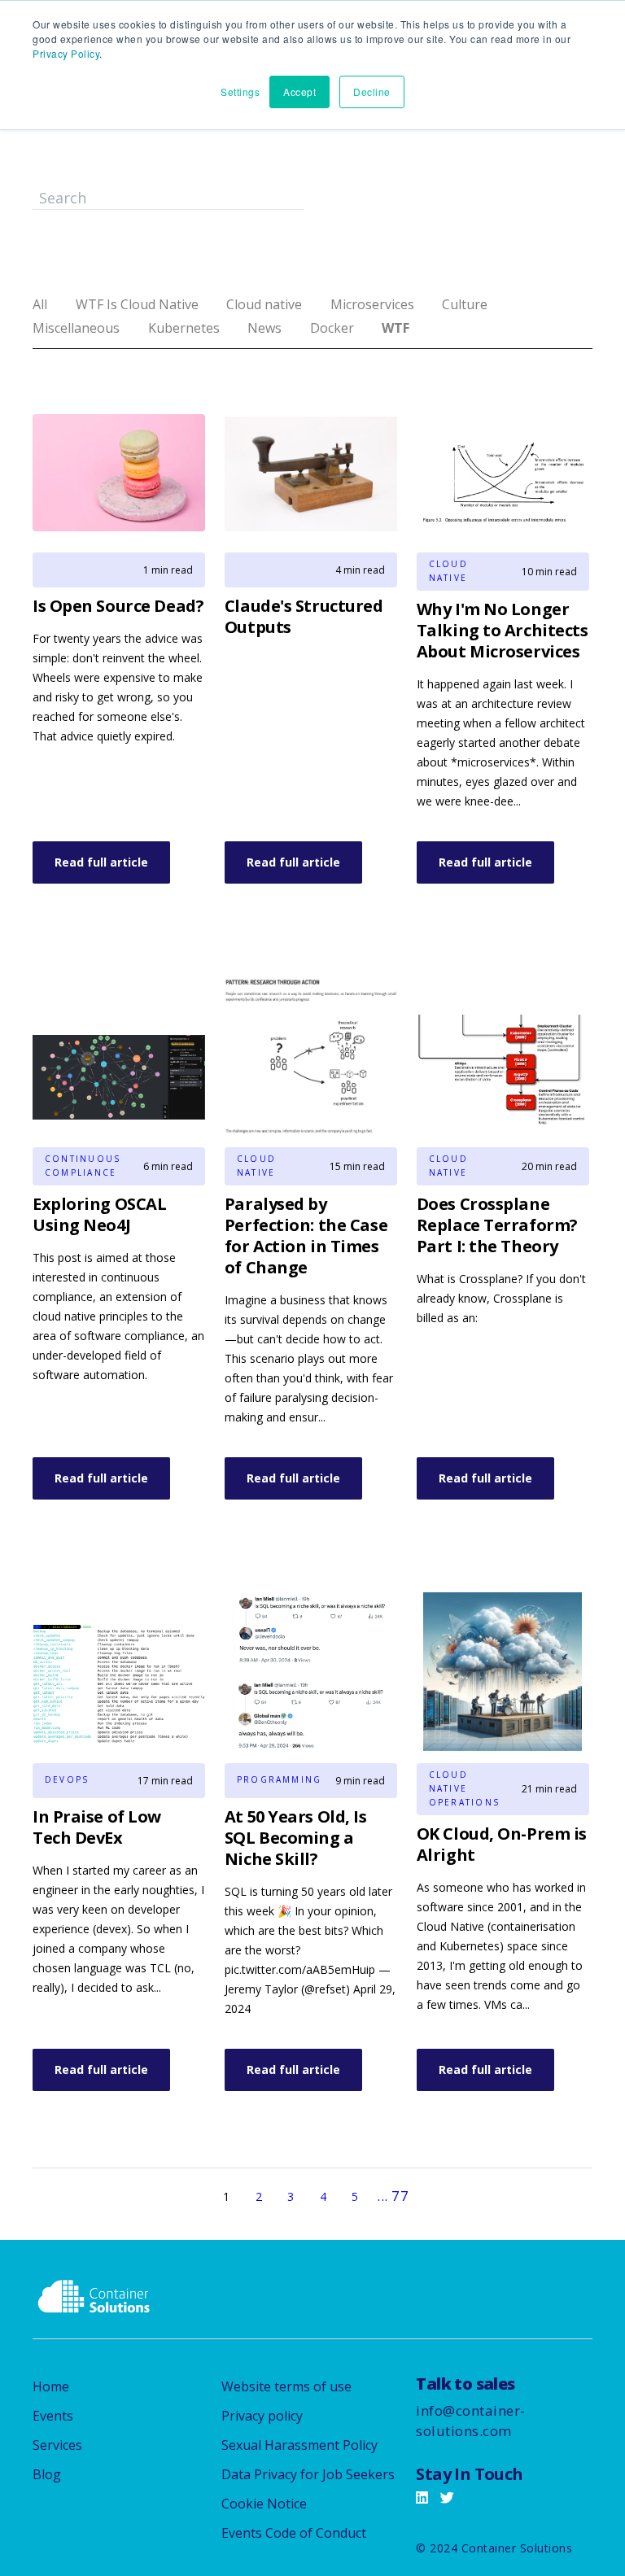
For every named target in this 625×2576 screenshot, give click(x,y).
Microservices (372, 304)
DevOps (67, 1779)
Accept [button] (299, 92)
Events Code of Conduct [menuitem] (294, 2533)
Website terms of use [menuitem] (286, 2386)
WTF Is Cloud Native (137, 304)
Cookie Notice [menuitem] (264, 2504)
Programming (273, 1779)
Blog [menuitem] (47, 2474)
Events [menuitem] (53, 2416)
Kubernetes (184, 328)
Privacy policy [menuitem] (262, 2416)
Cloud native (264, 304)
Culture (465, 304)
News (264, 328)
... (382, 2196)
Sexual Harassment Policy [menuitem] (299, 2445)
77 (400, 2196)
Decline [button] (372, 92)
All (40, 304)
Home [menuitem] (51, 2386)
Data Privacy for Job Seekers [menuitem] (308, 2474)
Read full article (101, 862)
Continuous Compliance (81, 1166)
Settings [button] (240, 92)
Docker (332, 328)
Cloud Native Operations (464, 1788)
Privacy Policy (66, 53)
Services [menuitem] (57, 2445)
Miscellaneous (76, 328)
